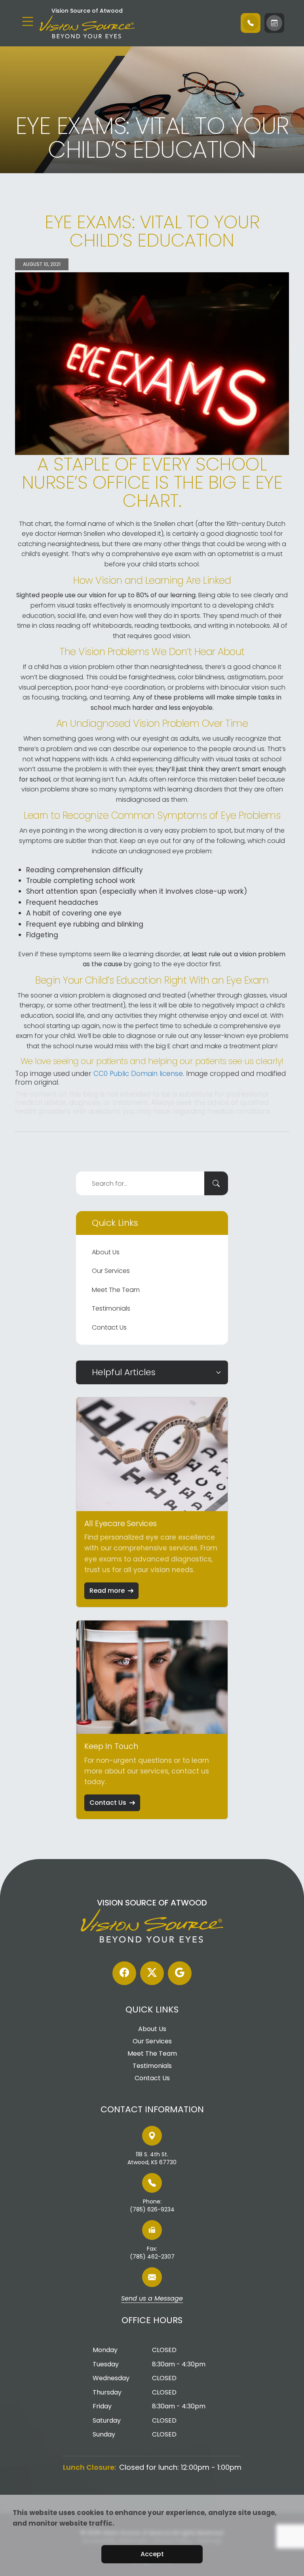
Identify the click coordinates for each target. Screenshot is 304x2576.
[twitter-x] (152, 1973)
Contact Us (109, 1327)
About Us (106, 1252)
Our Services (111, 1271)
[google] (180, 1973)
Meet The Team (116, 1290)
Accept (152, 2554)
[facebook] (124, 1973)
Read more (107, 1591)
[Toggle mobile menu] (28, 21)
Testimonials (111, 1308)
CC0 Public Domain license (138, 1074)
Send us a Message (152, 2299)
